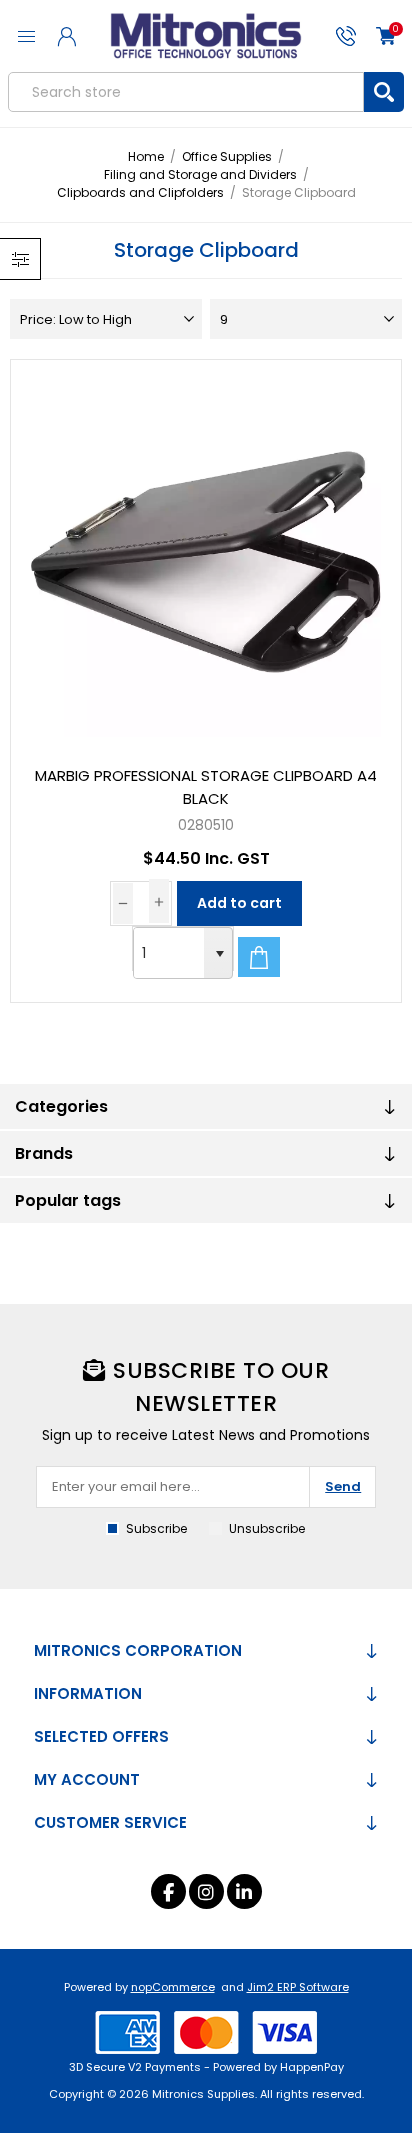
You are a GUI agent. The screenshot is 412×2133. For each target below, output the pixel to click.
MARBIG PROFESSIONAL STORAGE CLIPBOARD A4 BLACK (206, 787)
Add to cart (239, 903)
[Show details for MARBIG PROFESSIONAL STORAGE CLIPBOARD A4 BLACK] (205, 554)
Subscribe (156, 1528)
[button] (218, 953)
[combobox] (169, 953)
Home (146, 156)
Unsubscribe (267, 1528)
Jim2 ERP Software (298, 1987)
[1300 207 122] (346, 36)
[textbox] (186, 92)
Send (343, 1486)
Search (384, 92)
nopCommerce (173, 1987)
